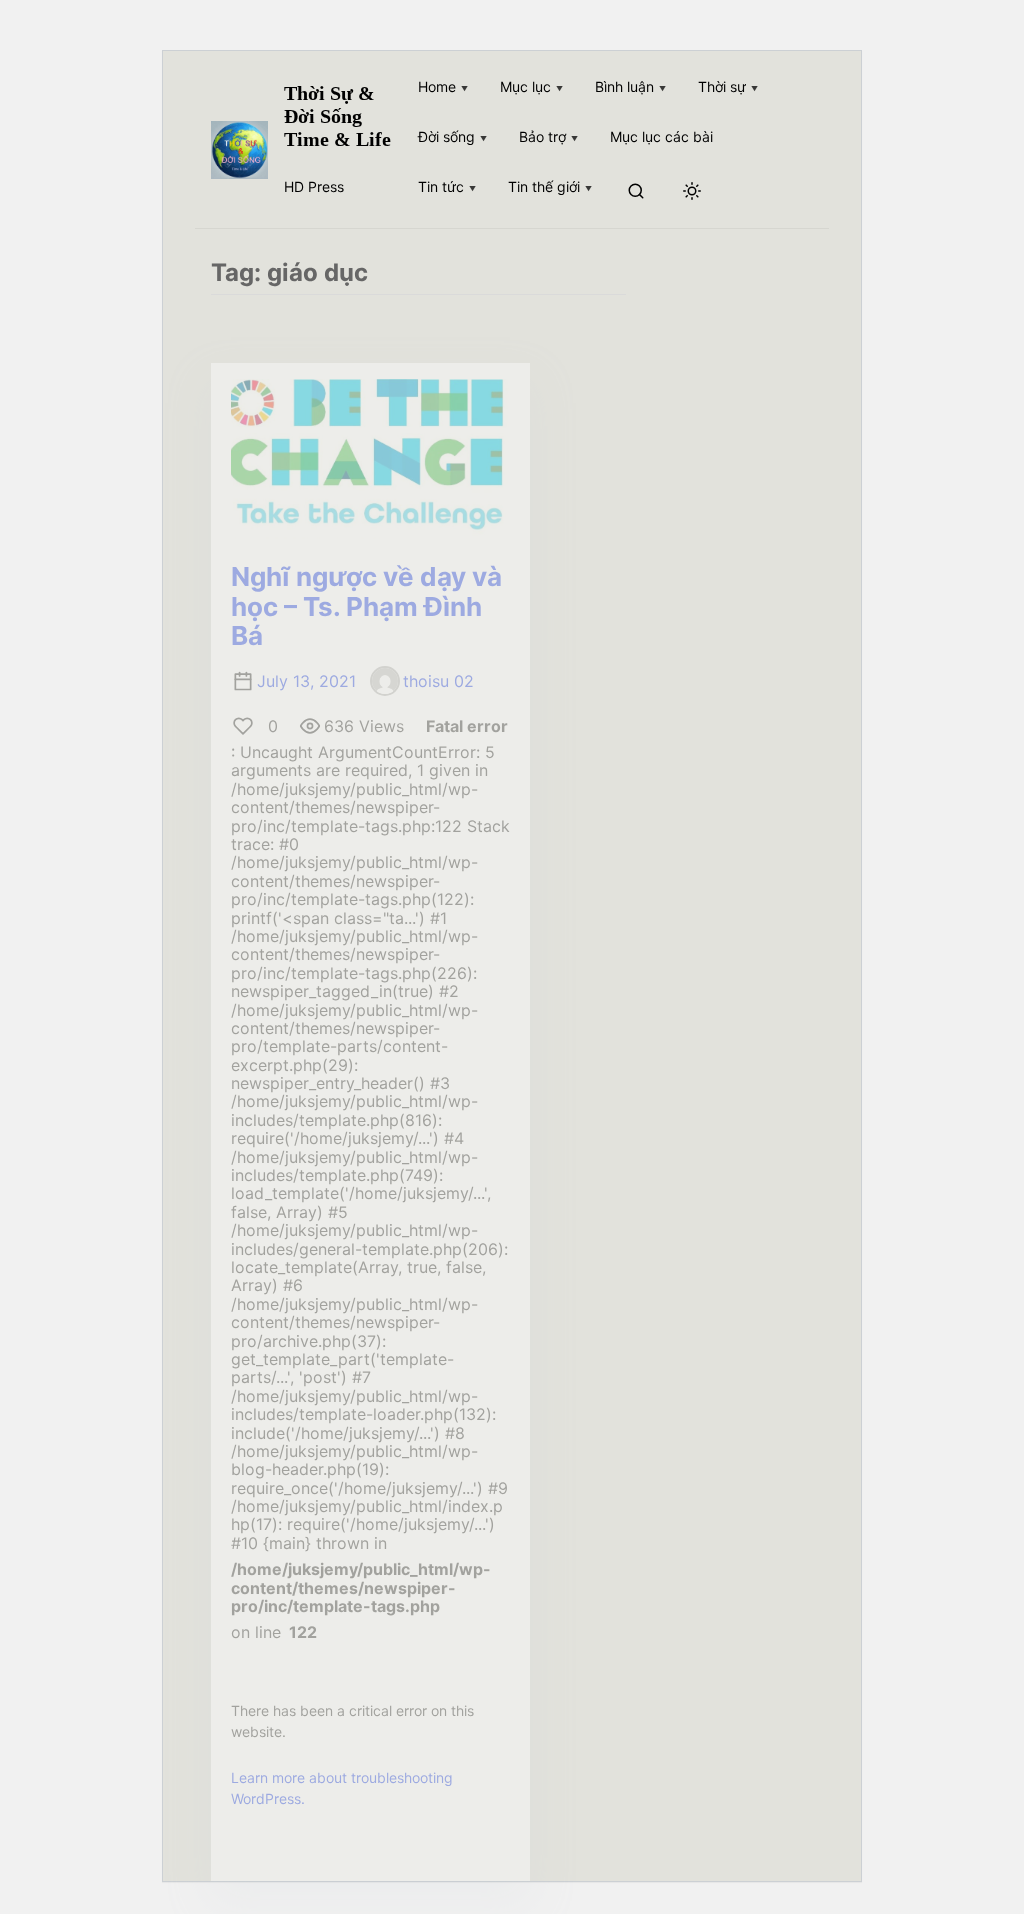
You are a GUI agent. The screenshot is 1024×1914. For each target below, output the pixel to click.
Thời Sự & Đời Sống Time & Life (337, 116)
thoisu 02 (438, 681)
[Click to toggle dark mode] (692, 192)
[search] (636, 192)
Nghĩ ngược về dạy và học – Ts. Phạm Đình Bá (366, 606)
